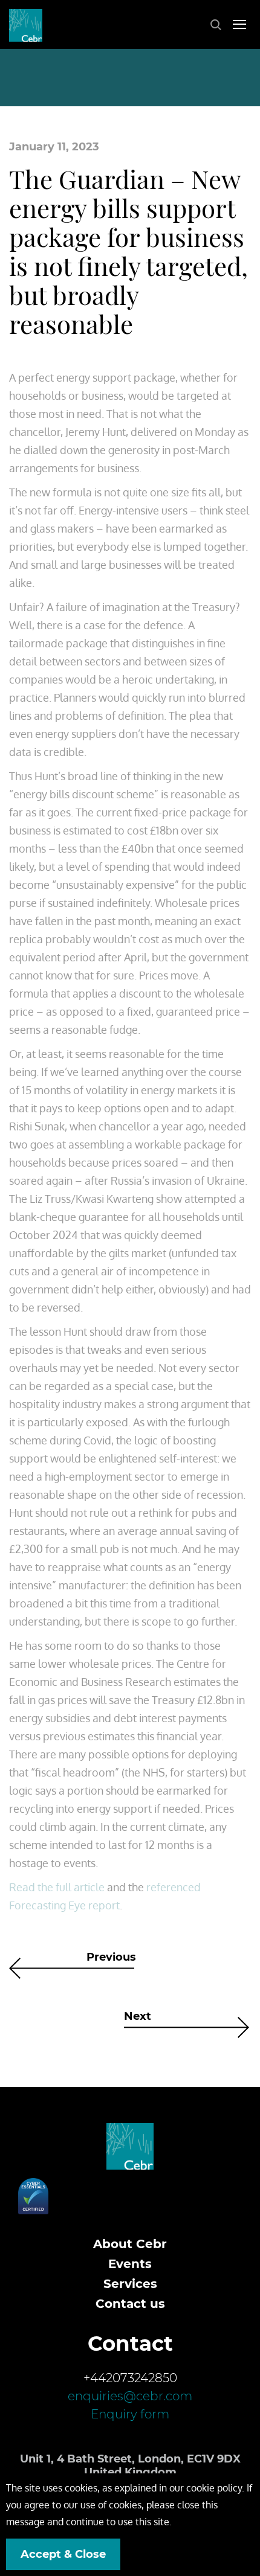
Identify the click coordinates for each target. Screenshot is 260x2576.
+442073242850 (130, 2378)
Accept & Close (63, 2554)
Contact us (130, 2304)
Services (130, 2284)
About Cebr (130, 2244)
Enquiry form (130, 2414)
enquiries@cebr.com (130, 2396)
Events (130, 2264)
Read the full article (57, 1887)
